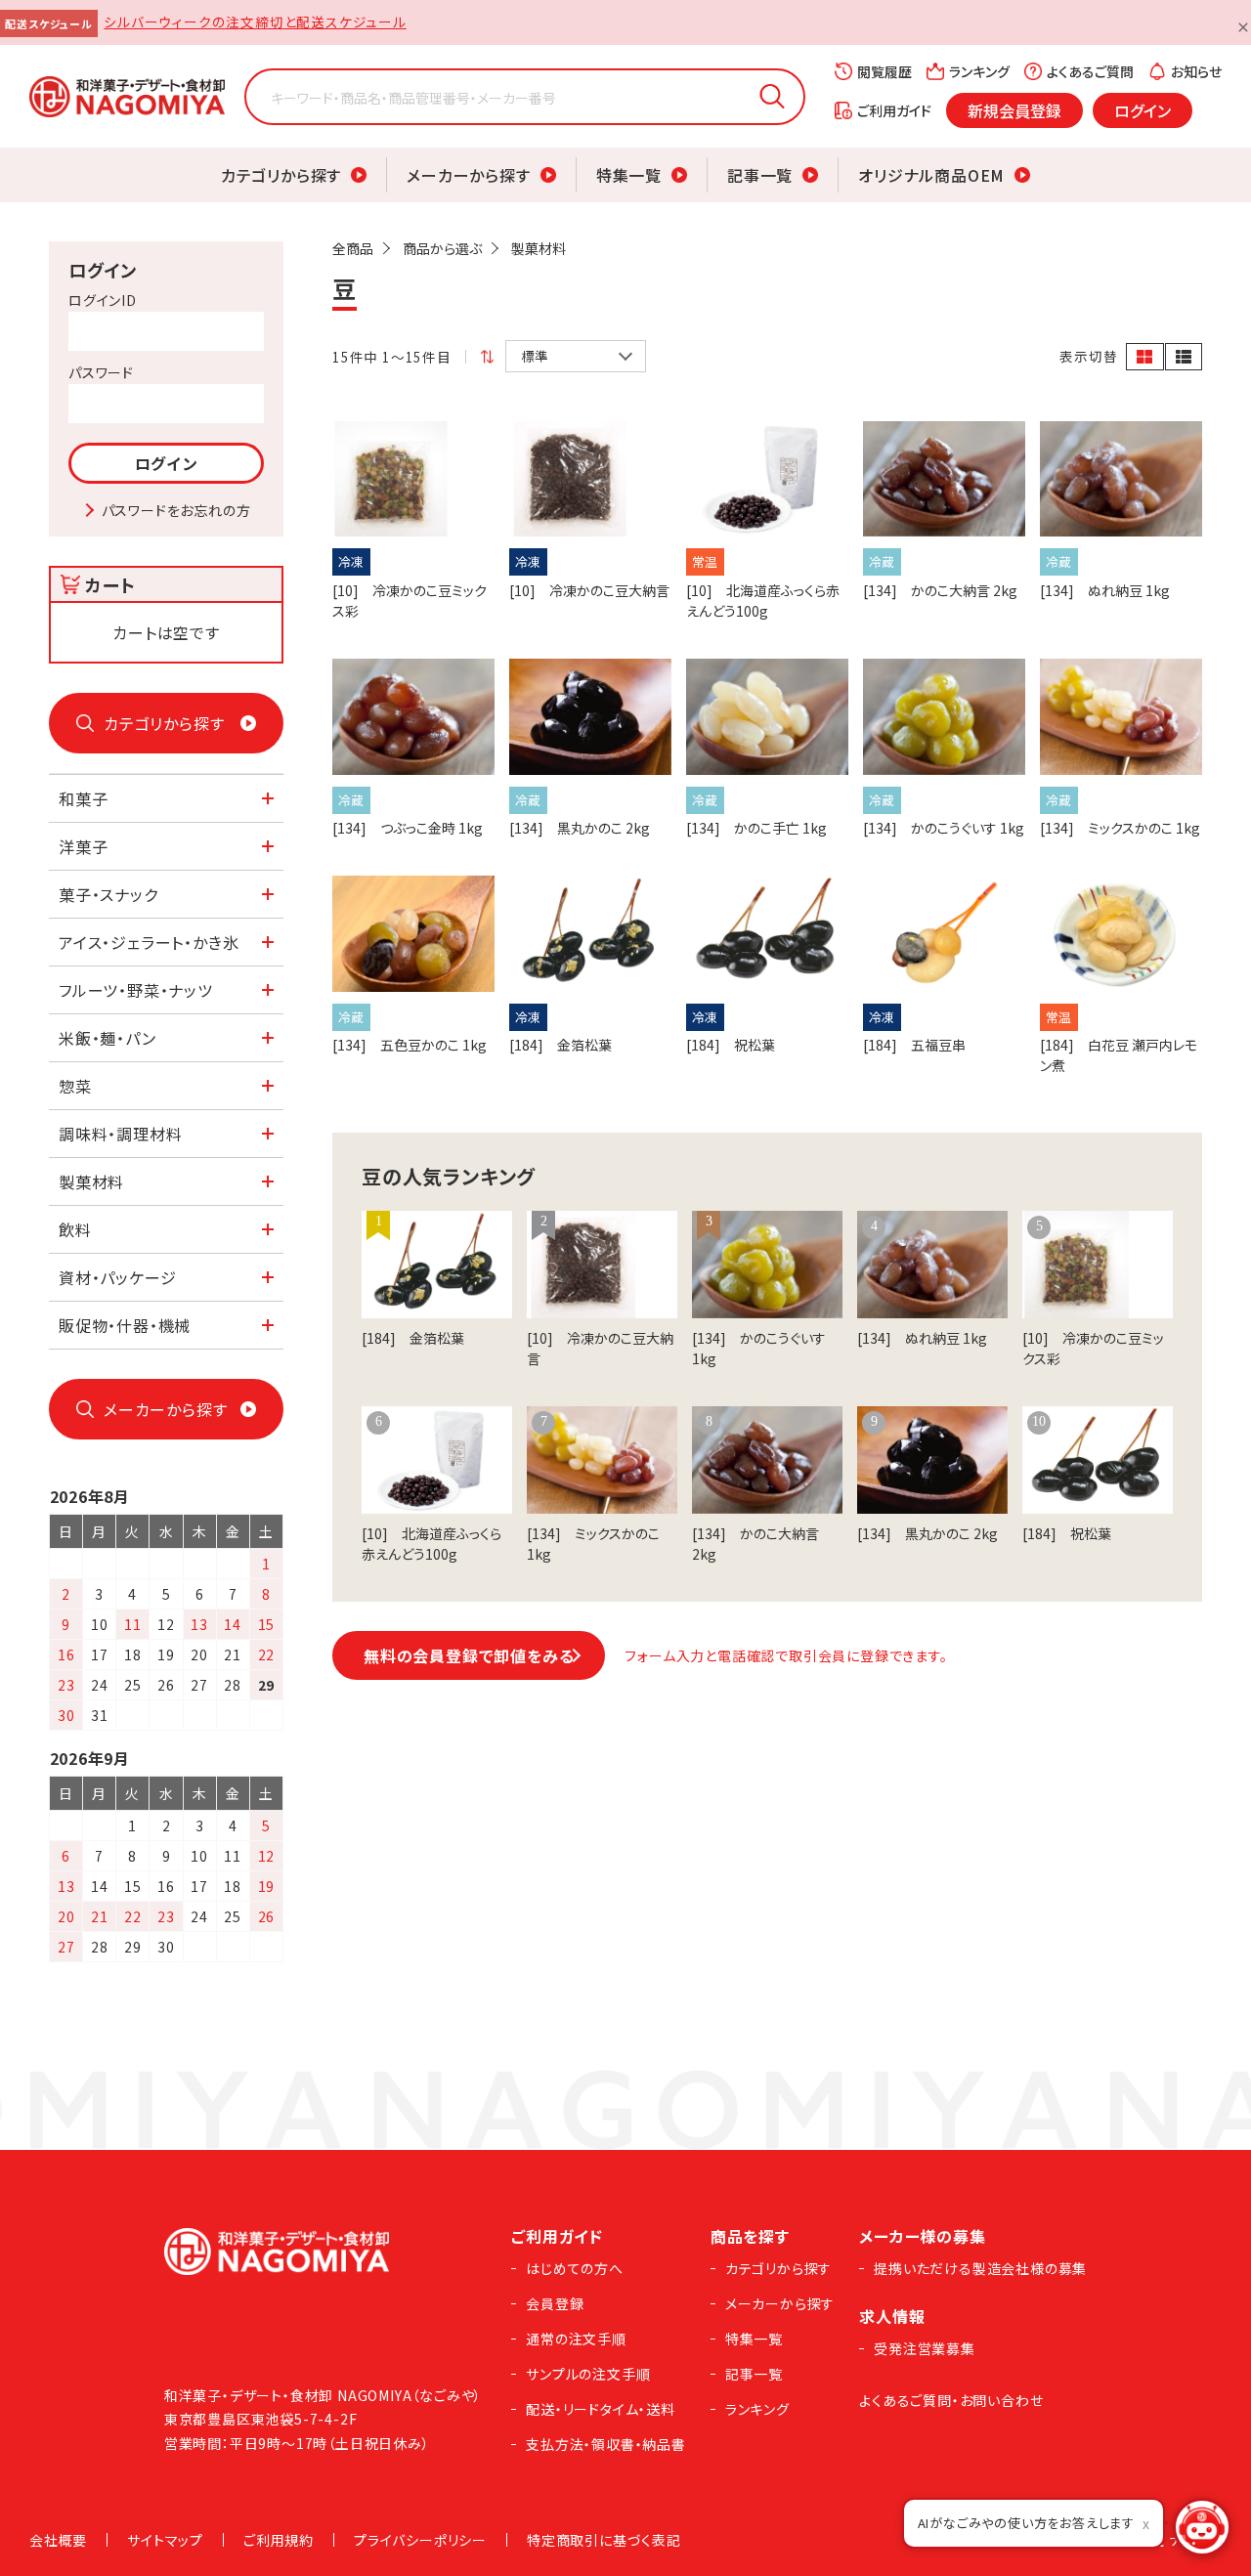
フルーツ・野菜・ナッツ (136, 990)
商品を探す (750, 2236)
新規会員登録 (1014, 110)
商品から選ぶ (442, 248)
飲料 (75, 1229)
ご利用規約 (279, 2540)
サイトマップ (165, 2540)
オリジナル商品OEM (931, 175)
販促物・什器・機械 (125, 1325)
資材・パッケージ (117, 1277)
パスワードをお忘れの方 (176, 510)
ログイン (1143, 110)
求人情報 (892, 2316)
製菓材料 (539, 248)
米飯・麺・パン (108, 1038)
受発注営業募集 (925, 2348)
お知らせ (1196, 71)
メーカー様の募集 (922, 2236)
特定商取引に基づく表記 (604, 2540)
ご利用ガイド (894, 110)
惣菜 (75, 1086)
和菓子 (83, 798)
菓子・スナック (108, 894)
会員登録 (555, 2303)
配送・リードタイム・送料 (601, 2409)
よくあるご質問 (1090, 71)
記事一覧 (760, 175)
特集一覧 (629, 175)
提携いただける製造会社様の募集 (980, 2268)
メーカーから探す (468, 175)
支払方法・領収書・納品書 (606, 2444)
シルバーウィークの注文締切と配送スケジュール (255, 21)
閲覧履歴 (884, 71)
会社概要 (58, 2540)
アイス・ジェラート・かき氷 (149, 942)
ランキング (979, 71)
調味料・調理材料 (120, 1134)
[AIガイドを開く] (1202, 2527)
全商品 (353, 248)
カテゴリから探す (281, 175)
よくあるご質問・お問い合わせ (951, 2400)
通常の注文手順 (576, 2339)
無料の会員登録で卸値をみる (469, 1655)
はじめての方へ (575, 2268)
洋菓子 (83, 846)
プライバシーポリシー (420, 2540)
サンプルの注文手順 (588, 2374)
